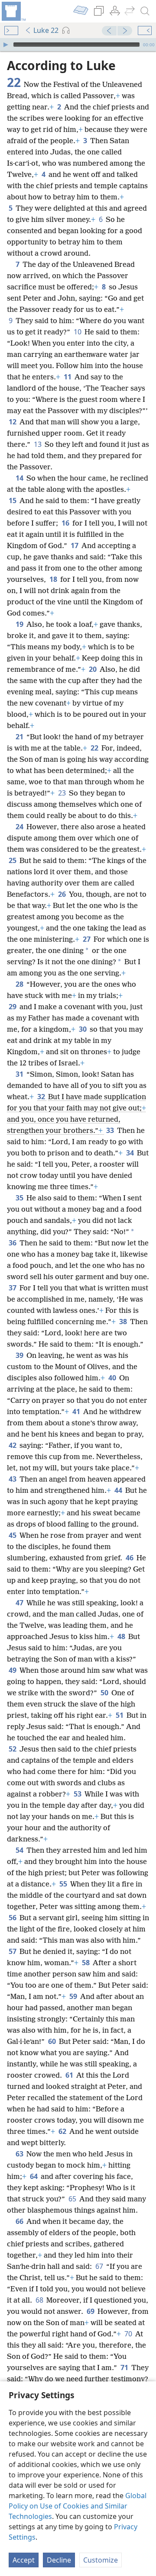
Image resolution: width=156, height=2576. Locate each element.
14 (20, 478)
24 (20, 827)
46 (130, 1558)
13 (38, 444)
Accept (24, 2560)
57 (13, 1951)
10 (78, 332)
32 (42, 1097)
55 (64, 1884)
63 (20, 2154)
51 (120, 1715)
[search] (145, 11)
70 (129, 2334)
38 (124, 1322)
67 (100, 2266)
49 (13, 1670)
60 (53, 2041)
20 (93, 669)
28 (20, 984)
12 (13, 422)
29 (13, 1007)
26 (63, 894)
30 (83, 1029)
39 (20, 1355)
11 (68, 377)
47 (20, 1603)
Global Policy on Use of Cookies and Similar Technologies (78, 2506)
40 (113, 1378)
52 (13, 1749)
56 (13, 1918)
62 (63, 2131)
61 (70, 2075)
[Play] (6, 45)
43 (13, 1479)
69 (91, 2311)
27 (87, 939)
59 (74, 1996)
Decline (59, 2560)
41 (77, 1412)
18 (54, 579)
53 (78, 1794)
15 (13, 500)
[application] (78, 45)
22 (95, 748)
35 (20, 1198)
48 (122, 1636)
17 (75, 545)
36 (13, 1243)
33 (111, 1130)
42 (13, 1445)
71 (125, 2367)
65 (73, 2199)
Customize (101, 2560)
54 (20, 1850)
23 (63, 793)
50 (105, 1693)
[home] (13, 11)
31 (20, 1074)
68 (40, 2300)
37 (13, 1288)
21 (20, 737)
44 (119, 1490)
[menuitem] (13, 11)
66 (20, 2221)
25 (13, 860)
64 (34, 2176)
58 (86, 1963)
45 (13, 1535)
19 (20, 624)
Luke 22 (46, 30)
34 (131, 1153)
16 (66, 523)
